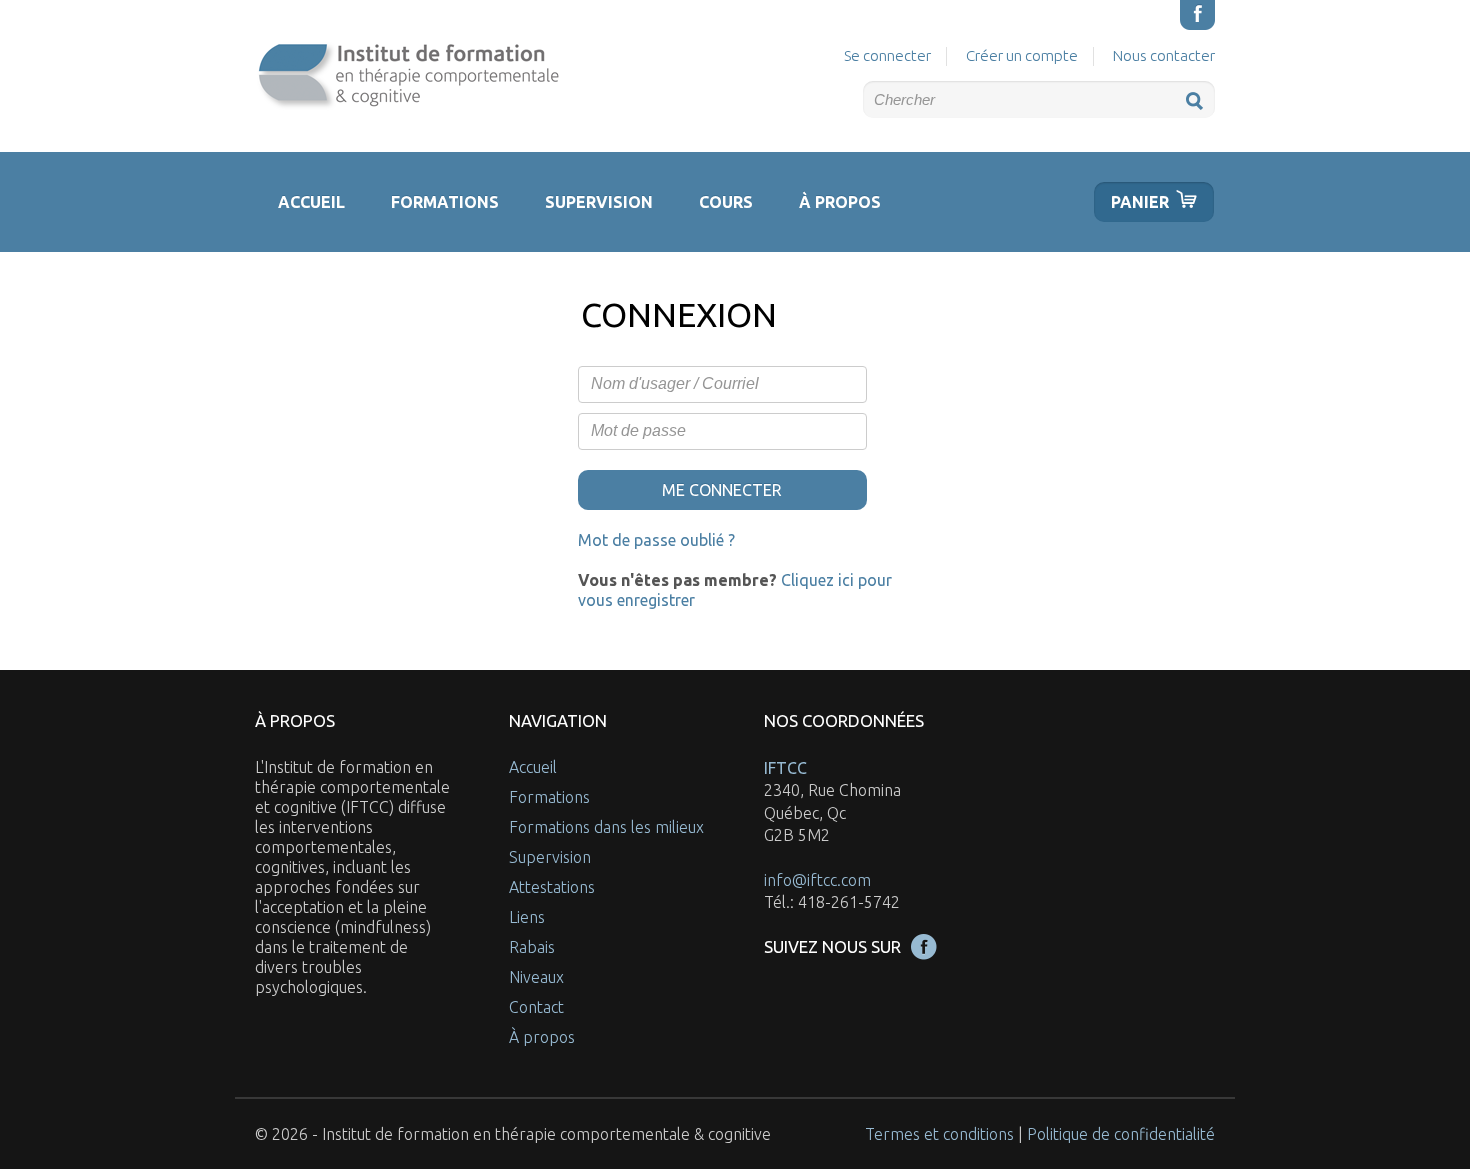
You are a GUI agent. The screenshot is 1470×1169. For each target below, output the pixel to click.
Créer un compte (1022, 55)
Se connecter (887, 55)
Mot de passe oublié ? (656, 540)
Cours (726, 202)
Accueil (311, 202)
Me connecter (722, 490)
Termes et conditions (939, 1134)
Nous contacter (1164, 55)
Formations (445, 202)
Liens (527, 917)
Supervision (599, 202)
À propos (840, 202)
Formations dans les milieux (606, 827)
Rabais (532, 947)
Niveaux (536, 977)
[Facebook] (1197, 15)
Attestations (552, 887)
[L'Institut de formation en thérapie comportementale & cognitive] (407, 76)
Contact (536, 1007)
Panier (1140, 202)
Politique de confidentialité (1121, 1134)
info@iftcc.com (817, 880)
